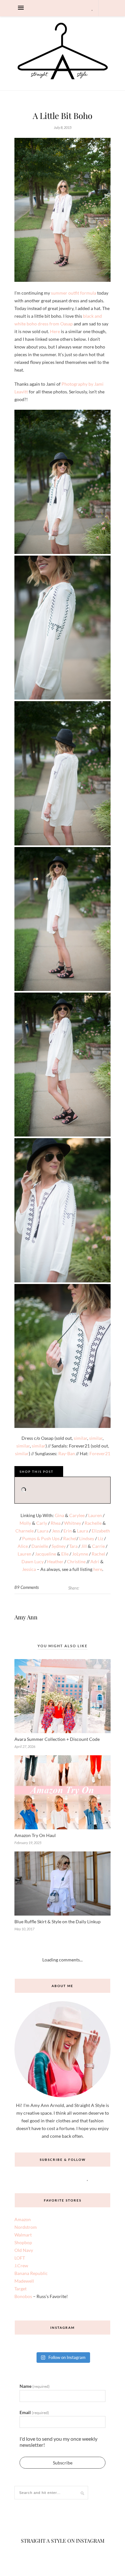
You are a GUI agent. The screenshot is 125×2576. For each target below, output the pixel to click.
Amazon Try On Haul (35, 1835)
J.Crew (21, 2266)
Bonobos (23, 2296)
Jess (56, 1531)
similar (80, 1438)
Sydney (59, 1546)
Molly (25, 1523)
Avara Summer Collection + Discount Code (57, 1739)
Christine (76, 1561)
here (98, 1569)
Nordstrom (26, 2227)
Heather (55, 1561)
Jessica (29, 1569)
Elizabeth (101, 1531)
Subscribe (63, 2463)
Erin (68, 1531)
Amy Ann (26, 1617)
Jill (84, 1546)
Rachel (70, 1538)
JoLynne (80, 1554)
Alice (23, 1546)
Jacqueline (46, 1554)
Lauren (95, 1515)
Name (35, 2386)
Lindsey (87, 1538)
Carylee (77, 1515)
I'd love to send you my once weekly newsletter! (58, 2442)
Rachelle (93, 1523)
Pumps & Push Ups (41, 1538)
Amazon (23, 2219)
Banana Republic (31, 2273)
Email (34, 2412)
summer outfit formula (74, 293)
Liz (100, 1538)
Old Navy (24, 2250)
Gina (59, 1515)
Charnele (25, 1531)
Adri (95, 1561)
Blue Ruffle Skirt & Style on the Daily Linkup (58, 1922)
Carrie (98, 1546)
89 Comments (27, 1587)
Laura (43, 1531)
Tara (73, 1546)
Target (21, 2289)
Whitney (73, 1523)
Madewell (24, 2281)
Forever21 (100, 1453)
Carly (42, 1523)
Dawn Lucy (33, 1561)
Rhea (56, 1523)
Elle (65, 1554)
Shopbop (23, 2242)
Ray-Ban (67, 1453)
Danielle (40, 1546)
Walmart (23, 2235)
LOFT (20, 2258)
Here (55, 331)
